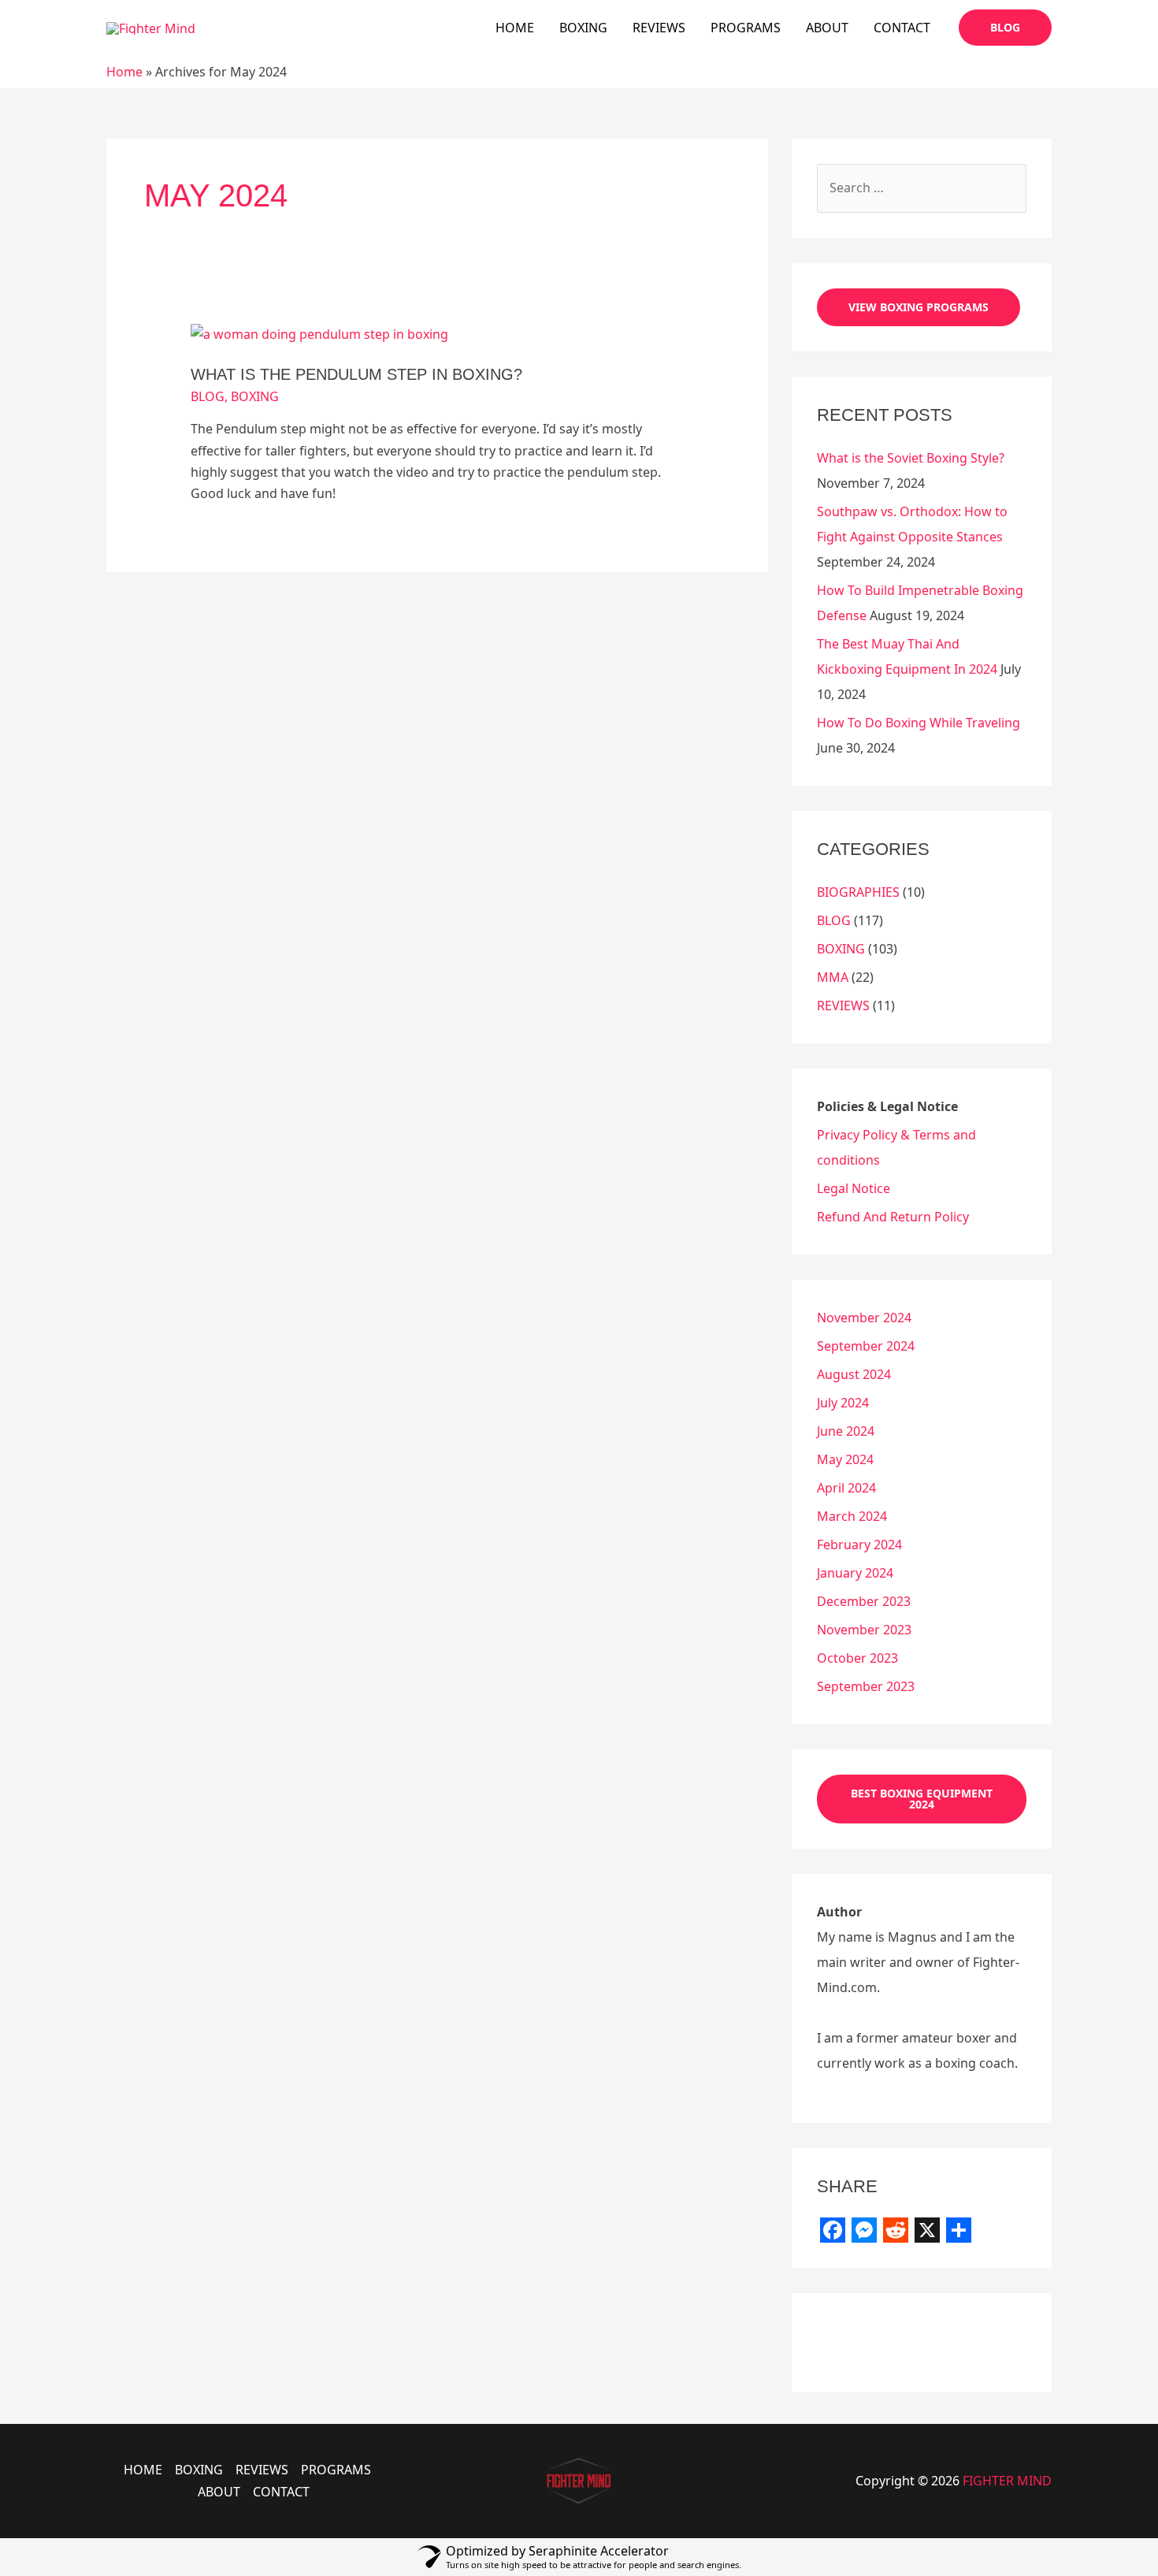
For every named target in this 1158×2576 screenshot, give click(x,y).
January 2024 (855, 1573)
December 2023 (864, 1601)
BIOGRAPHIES (858, 892)
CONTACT (902, 28)
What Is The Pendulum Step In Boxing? (356, 374)
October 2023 (857, 1658)
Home (124, 72)
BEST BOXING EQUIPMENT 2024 (922, 1799)
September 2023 (866, 1686)
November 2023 (864, 1630)
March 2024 (852, 1516)
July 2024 (843, 1403)
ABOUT (827, 28)
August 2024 (854, 1374)
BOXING (583, 28)
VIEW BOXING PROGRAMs (919, 307)
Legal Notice (854, 1188)
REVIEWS (659, 28)
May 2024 (845, 1459)
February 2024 (859, 1544)
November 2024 (864, 1318)
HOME (515, 28)
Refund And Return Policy (893, 1217)
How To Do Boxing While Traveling (919, 723)
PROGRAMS (746, 28)
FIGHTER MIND (1007, 2481)
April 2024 (846, 1488)
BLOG (208, 396)
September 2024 (866, 1346)
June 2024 (846, 1431)
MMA (833, 977)
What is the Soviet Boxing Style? (911, 458)
